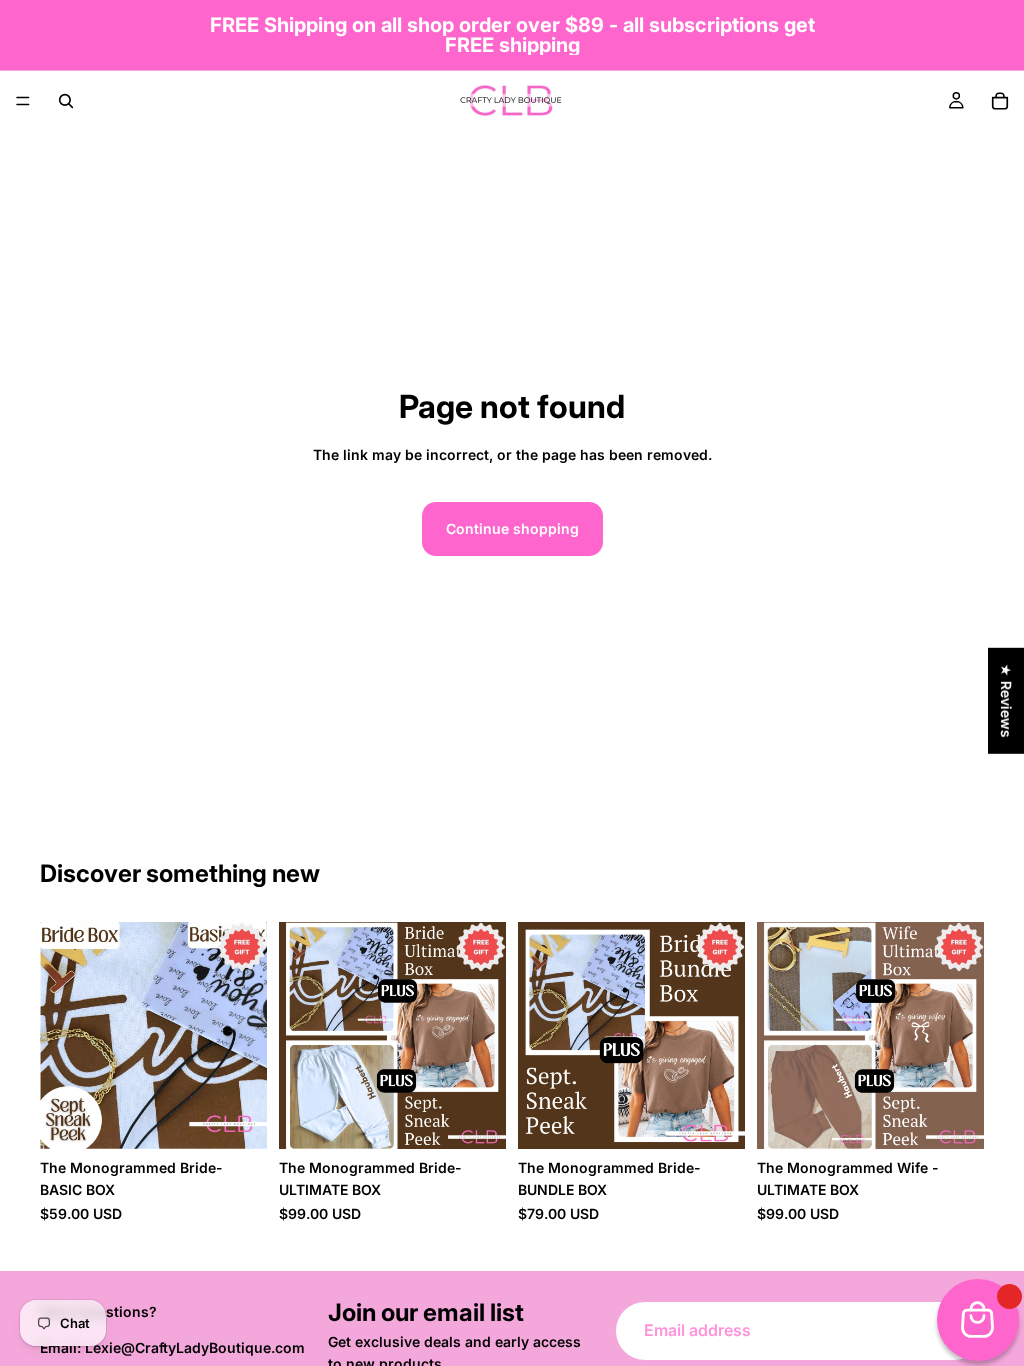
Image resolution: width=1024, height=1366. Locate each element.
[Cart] (1000, 101)
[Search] (66, 101)
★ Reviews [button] (1006, 701)
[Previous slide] (62, 1036)
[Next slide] (245, 1036)
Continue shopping (512, 528)
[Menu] (23, 101)
